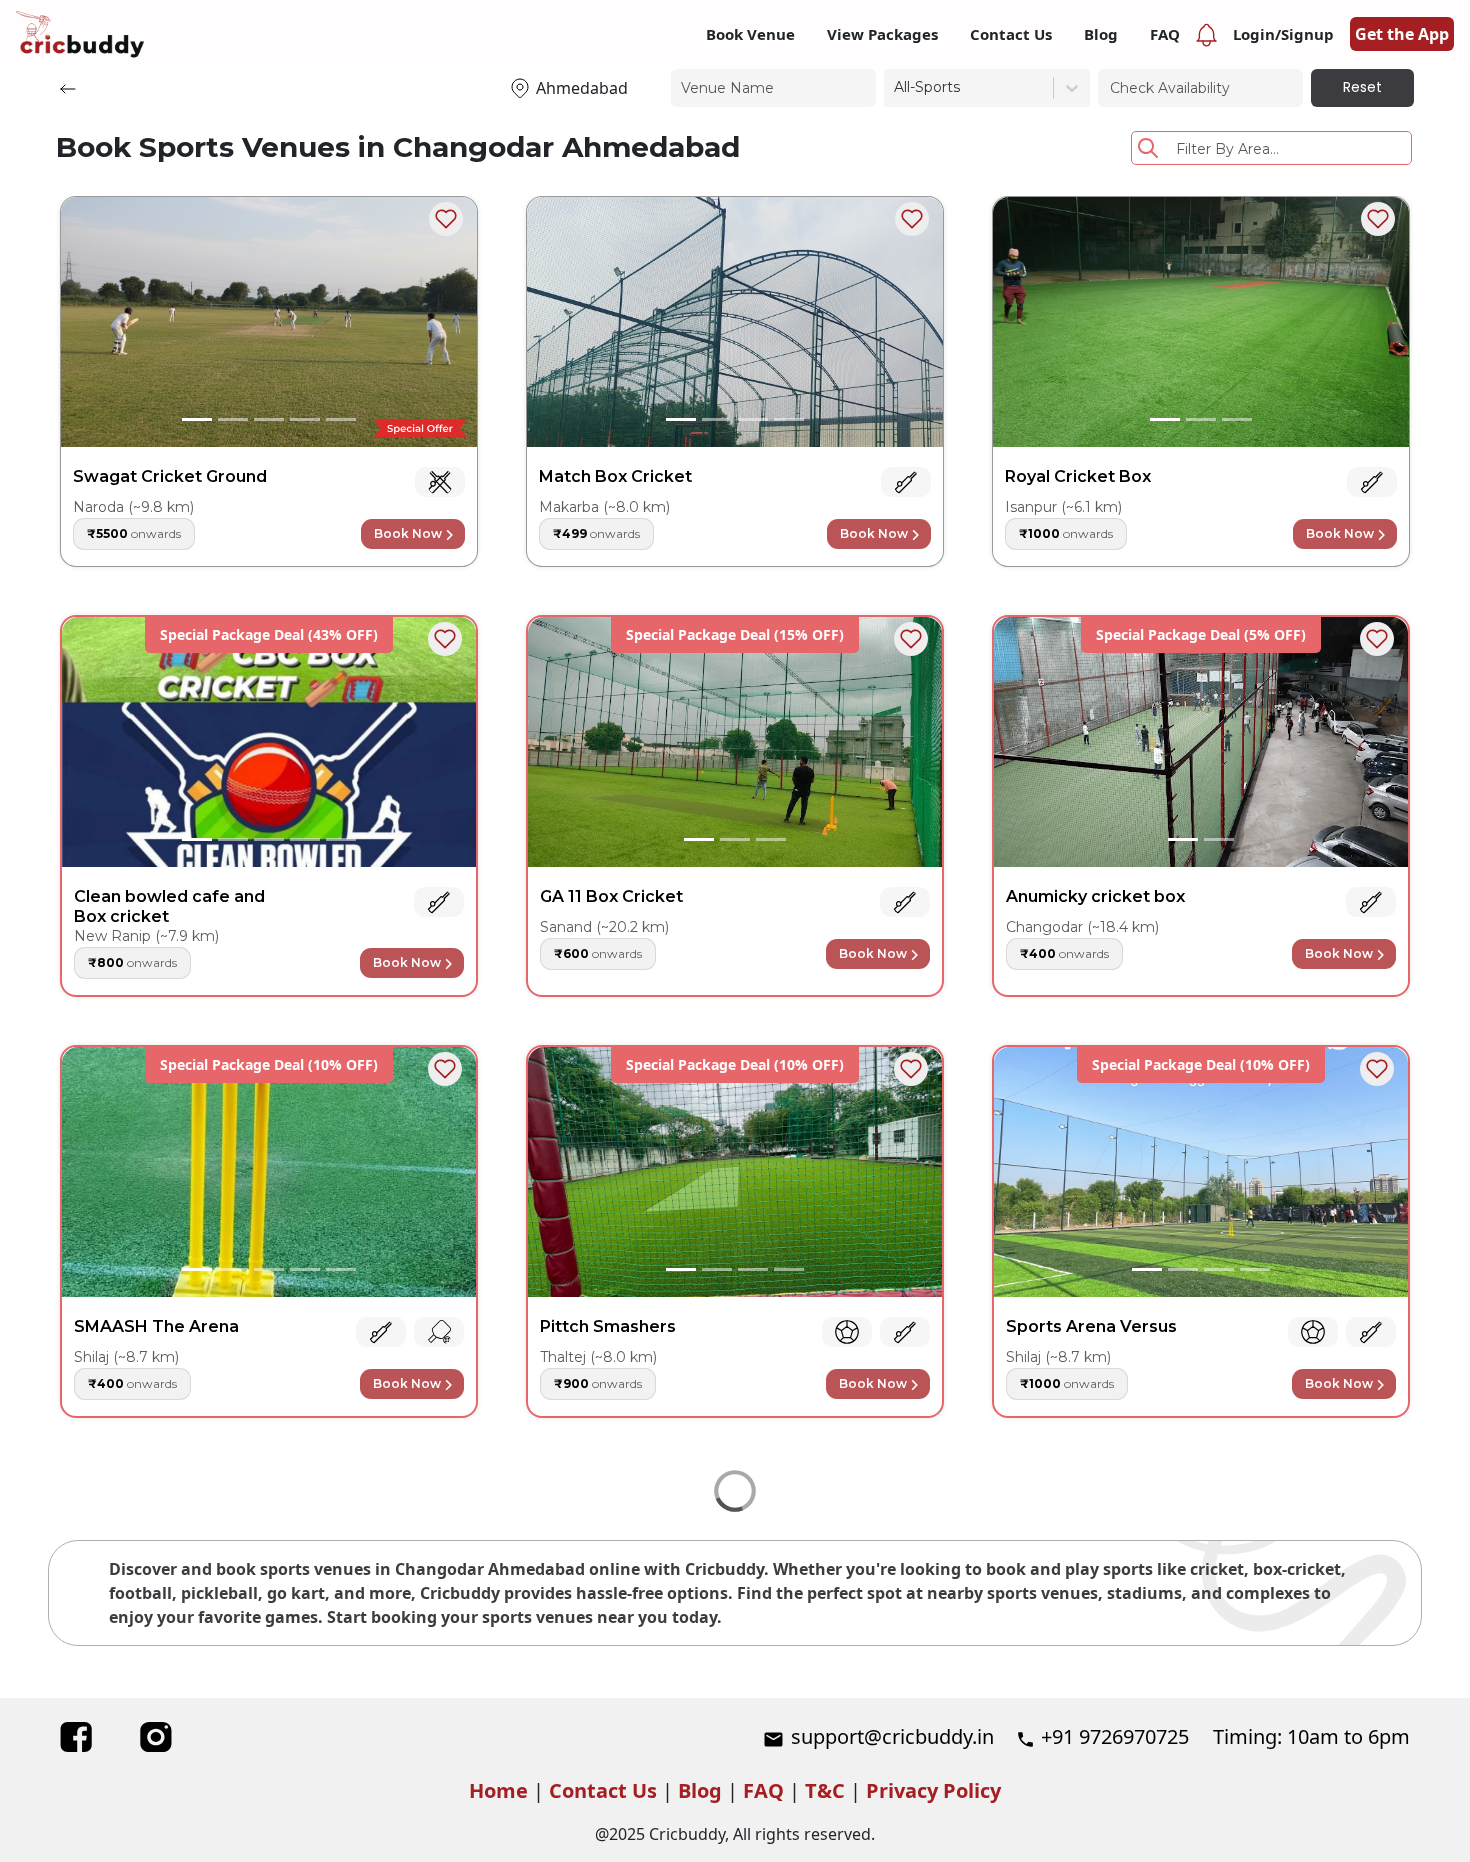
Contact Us (603, 1790)
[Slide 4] (305, 419)
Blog (700, 1790)
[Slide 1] (197, 419)
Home (498, 1790)
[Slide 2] (233, 419)
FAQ (763, 1790)
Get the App (1402, 34)
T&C (825, 1790)
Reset (1362, 87)
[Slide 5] (341, 419)
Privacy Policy (933, 1790)
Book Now (408, 533)
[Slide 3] (269, 419)
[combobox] (896, 87)
